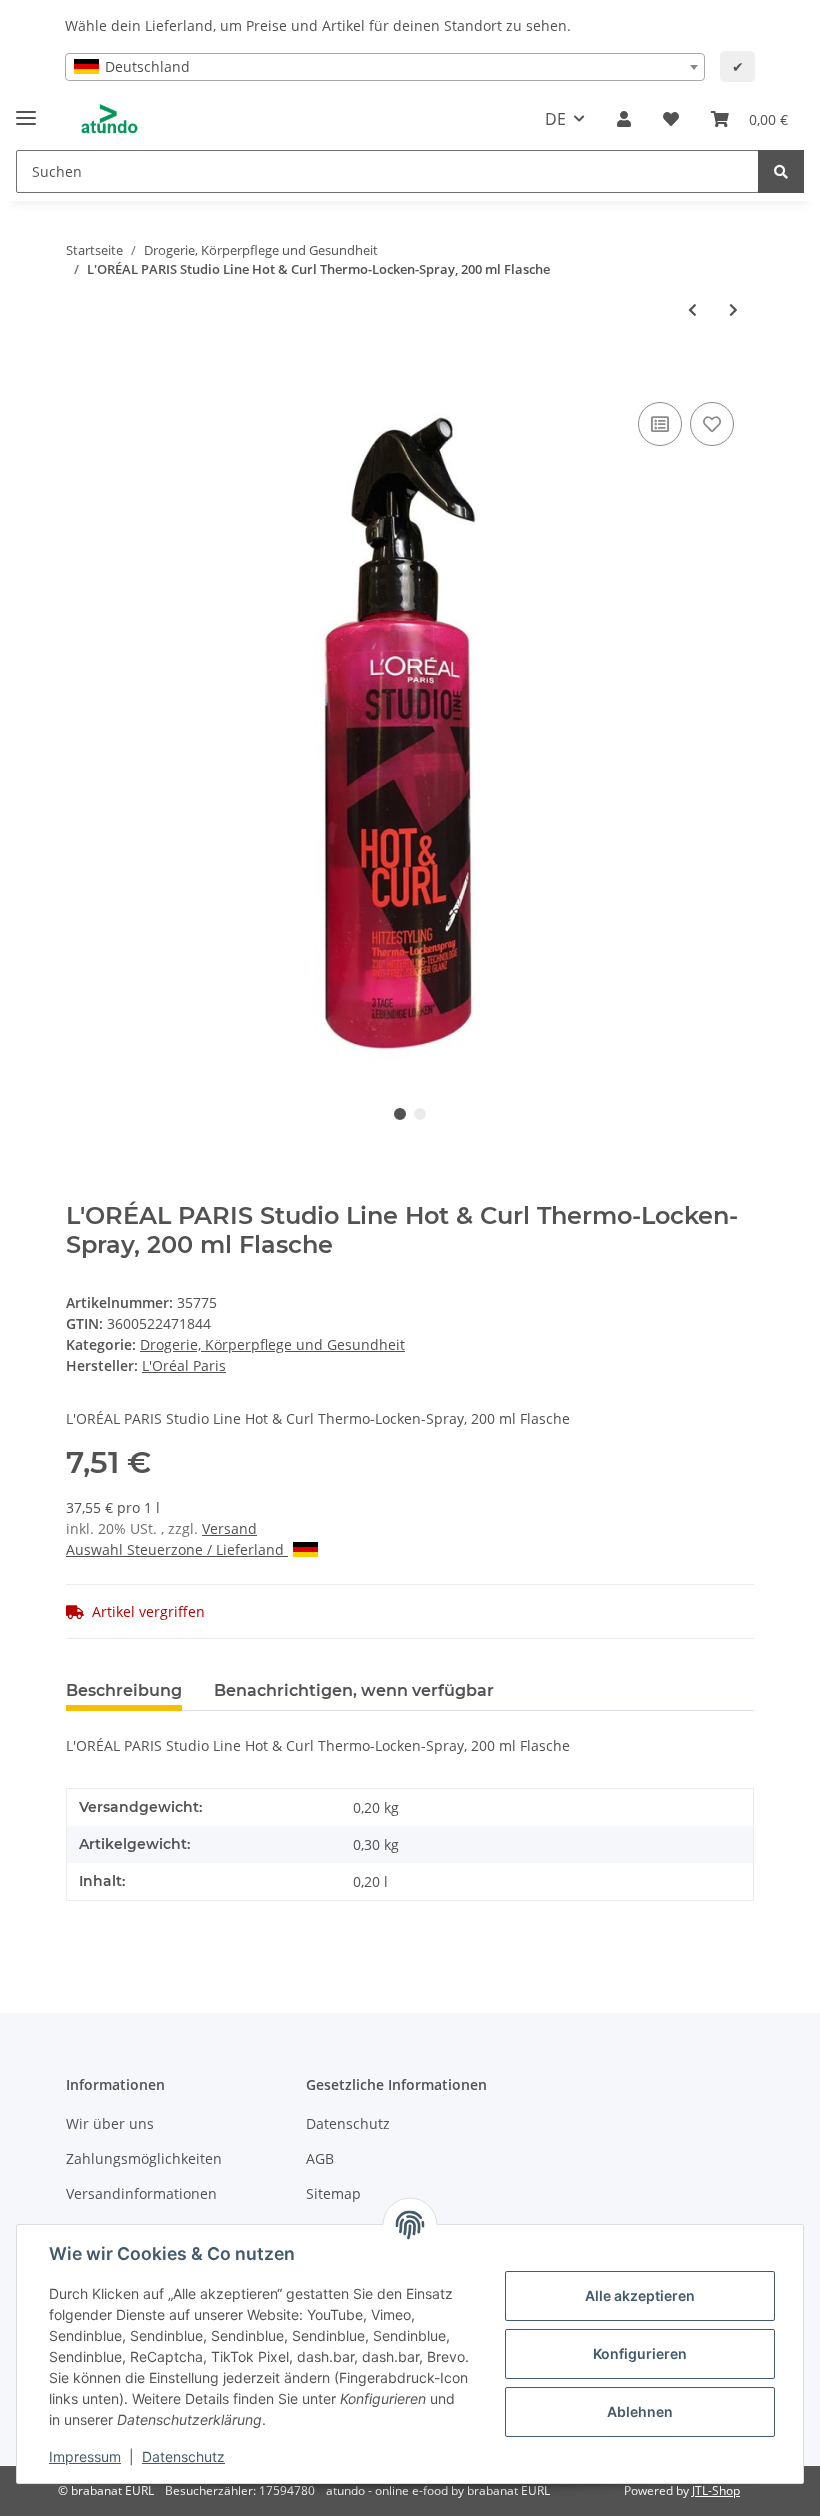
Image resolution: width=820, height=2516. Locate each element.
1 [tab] (400, 1114)
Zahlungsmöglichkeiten (144, 2158)
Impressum (85, 2456)
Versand (229, 1528)
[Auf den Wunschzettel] (712, 424)
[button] (624, 119)
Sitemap (333, 2193)
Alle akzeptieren (640, 2295)
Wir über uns (110, 2123)
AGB (320, 2158)
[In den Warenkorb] (82, 375)
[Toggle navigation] (26, 109)
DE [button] (555, 119)
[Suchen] (781, 171)
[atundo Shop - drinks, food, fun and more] (109, 119)
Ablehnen (640, 2411)
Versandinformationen (141, 2193)
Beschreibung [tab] (124, 1690)
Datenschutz (348, 2123)
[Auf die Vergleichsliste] (660, 424)
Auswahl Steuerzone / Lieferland (177, 1549)
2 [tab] (420, 1114)
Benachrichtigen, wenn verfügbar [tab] (354, 1690)
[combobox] (385, 67)
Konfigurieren (640, 2353)
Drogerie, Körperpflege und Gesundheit (272, 1344)
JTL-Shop (716, 2490)
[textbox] (385, 67)
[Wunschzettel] (671, 119)
